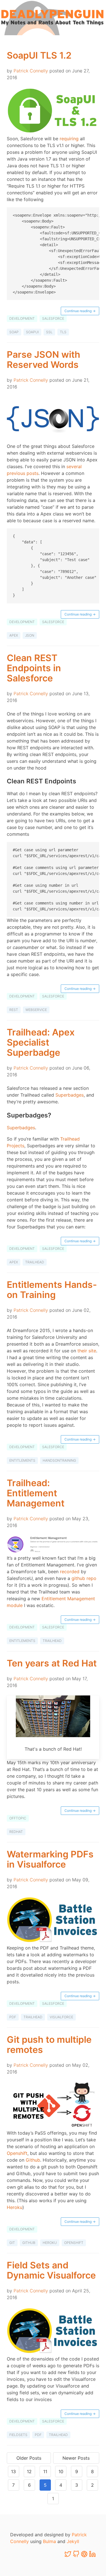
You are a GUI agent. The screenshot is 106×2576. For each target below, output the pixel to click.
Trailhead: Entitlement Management (36, 1493)
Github (33, 2160)
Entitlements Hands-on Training (52, 1290)
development (22, 318)
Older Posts (29, 2458)
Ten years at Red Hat (52, 1663)
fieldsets (18, 2435)
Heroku (15, 2207)
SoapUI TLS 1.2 (39, 55)
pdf (13, 2017)
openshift (74, 2243)
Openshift (17, 2153)
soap (14, 332)
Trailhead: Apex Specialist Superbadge (41, 1042)
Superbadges (70, 1095)
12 (29, 2471)
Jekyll (73, 2541)
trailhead (35, 1262)
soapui (32, 332)
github (29, 2243)
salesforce (53, 318)
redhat (16, 1832)
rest (14, 1010)
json (30, 635)
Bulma (49, 2541)
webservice (36, 1010)
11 (45, 2471)
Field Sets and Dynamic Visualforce (51, 2270)
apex (14, 635)
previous (16, 473)
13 (13, 2471)
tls (63, 332)
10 (61, 2471)
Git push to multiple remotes (49, 2045)
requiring (69, 139)
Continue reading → (80, 311)
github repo (84, 1578)
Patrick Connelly (31, 71)
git (12, 2243)
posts (33, 473)
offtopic (18, 1818)
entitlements (22, 1460)
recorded (70, 1572)
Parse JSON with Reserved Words (44, 360)
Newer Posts (76, 2458)
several (74, 466)
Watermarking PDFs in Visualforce (50, 1859)
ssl (49, 332)
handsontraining (59, 1460)
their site (87, 1351)
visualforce (61, 2017)
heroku (50, 2243)
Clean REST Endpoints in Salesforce (34, 668)
